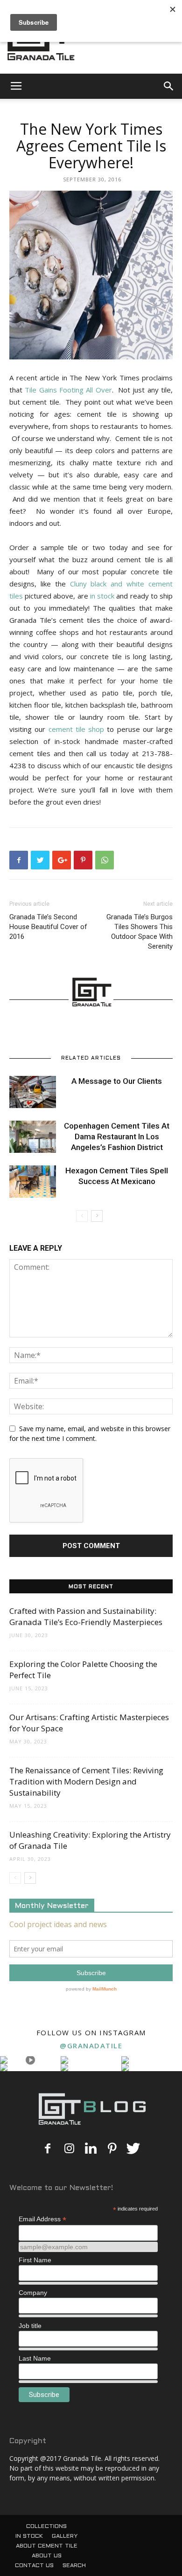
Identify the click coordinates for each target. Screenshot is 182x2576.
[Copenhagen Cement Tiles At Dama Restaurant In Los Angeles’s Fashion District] (33, 1137)
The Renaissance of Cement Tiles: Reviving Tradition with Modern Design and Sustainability (86, 1781)
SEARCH (74, 2566)
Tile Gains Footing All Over (68, 390)
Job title (30, 2326)
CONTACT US (34, 2566)
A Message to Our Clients (117, 1081)
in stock (102, 596)
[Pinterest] (112, 2149)
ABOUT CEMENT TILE (47, 2546)
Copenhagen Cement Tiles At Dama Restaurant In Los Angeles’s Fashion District (117, 1136)
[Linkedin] (91, 2149)
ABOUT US (47, 2556)
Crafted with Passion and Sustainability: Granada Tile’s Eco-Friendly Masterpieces (86, 1616)
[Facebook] (48, 2149)
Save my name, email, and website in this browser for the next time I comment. (90, 1433)
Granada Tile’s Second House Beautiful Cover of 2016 (48, 927)
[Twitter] (133, 2149)
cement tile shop (77, 729)
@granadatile (91, 2046)
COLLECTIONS (46, 2527)
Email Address (42, 2219)
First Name (35, 2260)
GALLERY (65, 2536)
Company (33, 2293)
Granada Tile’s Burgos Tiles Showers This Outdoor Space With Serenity (140, 932)
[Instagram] (69, 2149)
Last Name (35, 2358)
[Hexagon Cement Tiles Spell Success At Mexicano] (33, 1181)
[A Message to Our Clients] (33, 1092)
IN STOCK (29, 2536)
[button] (169, 86)
